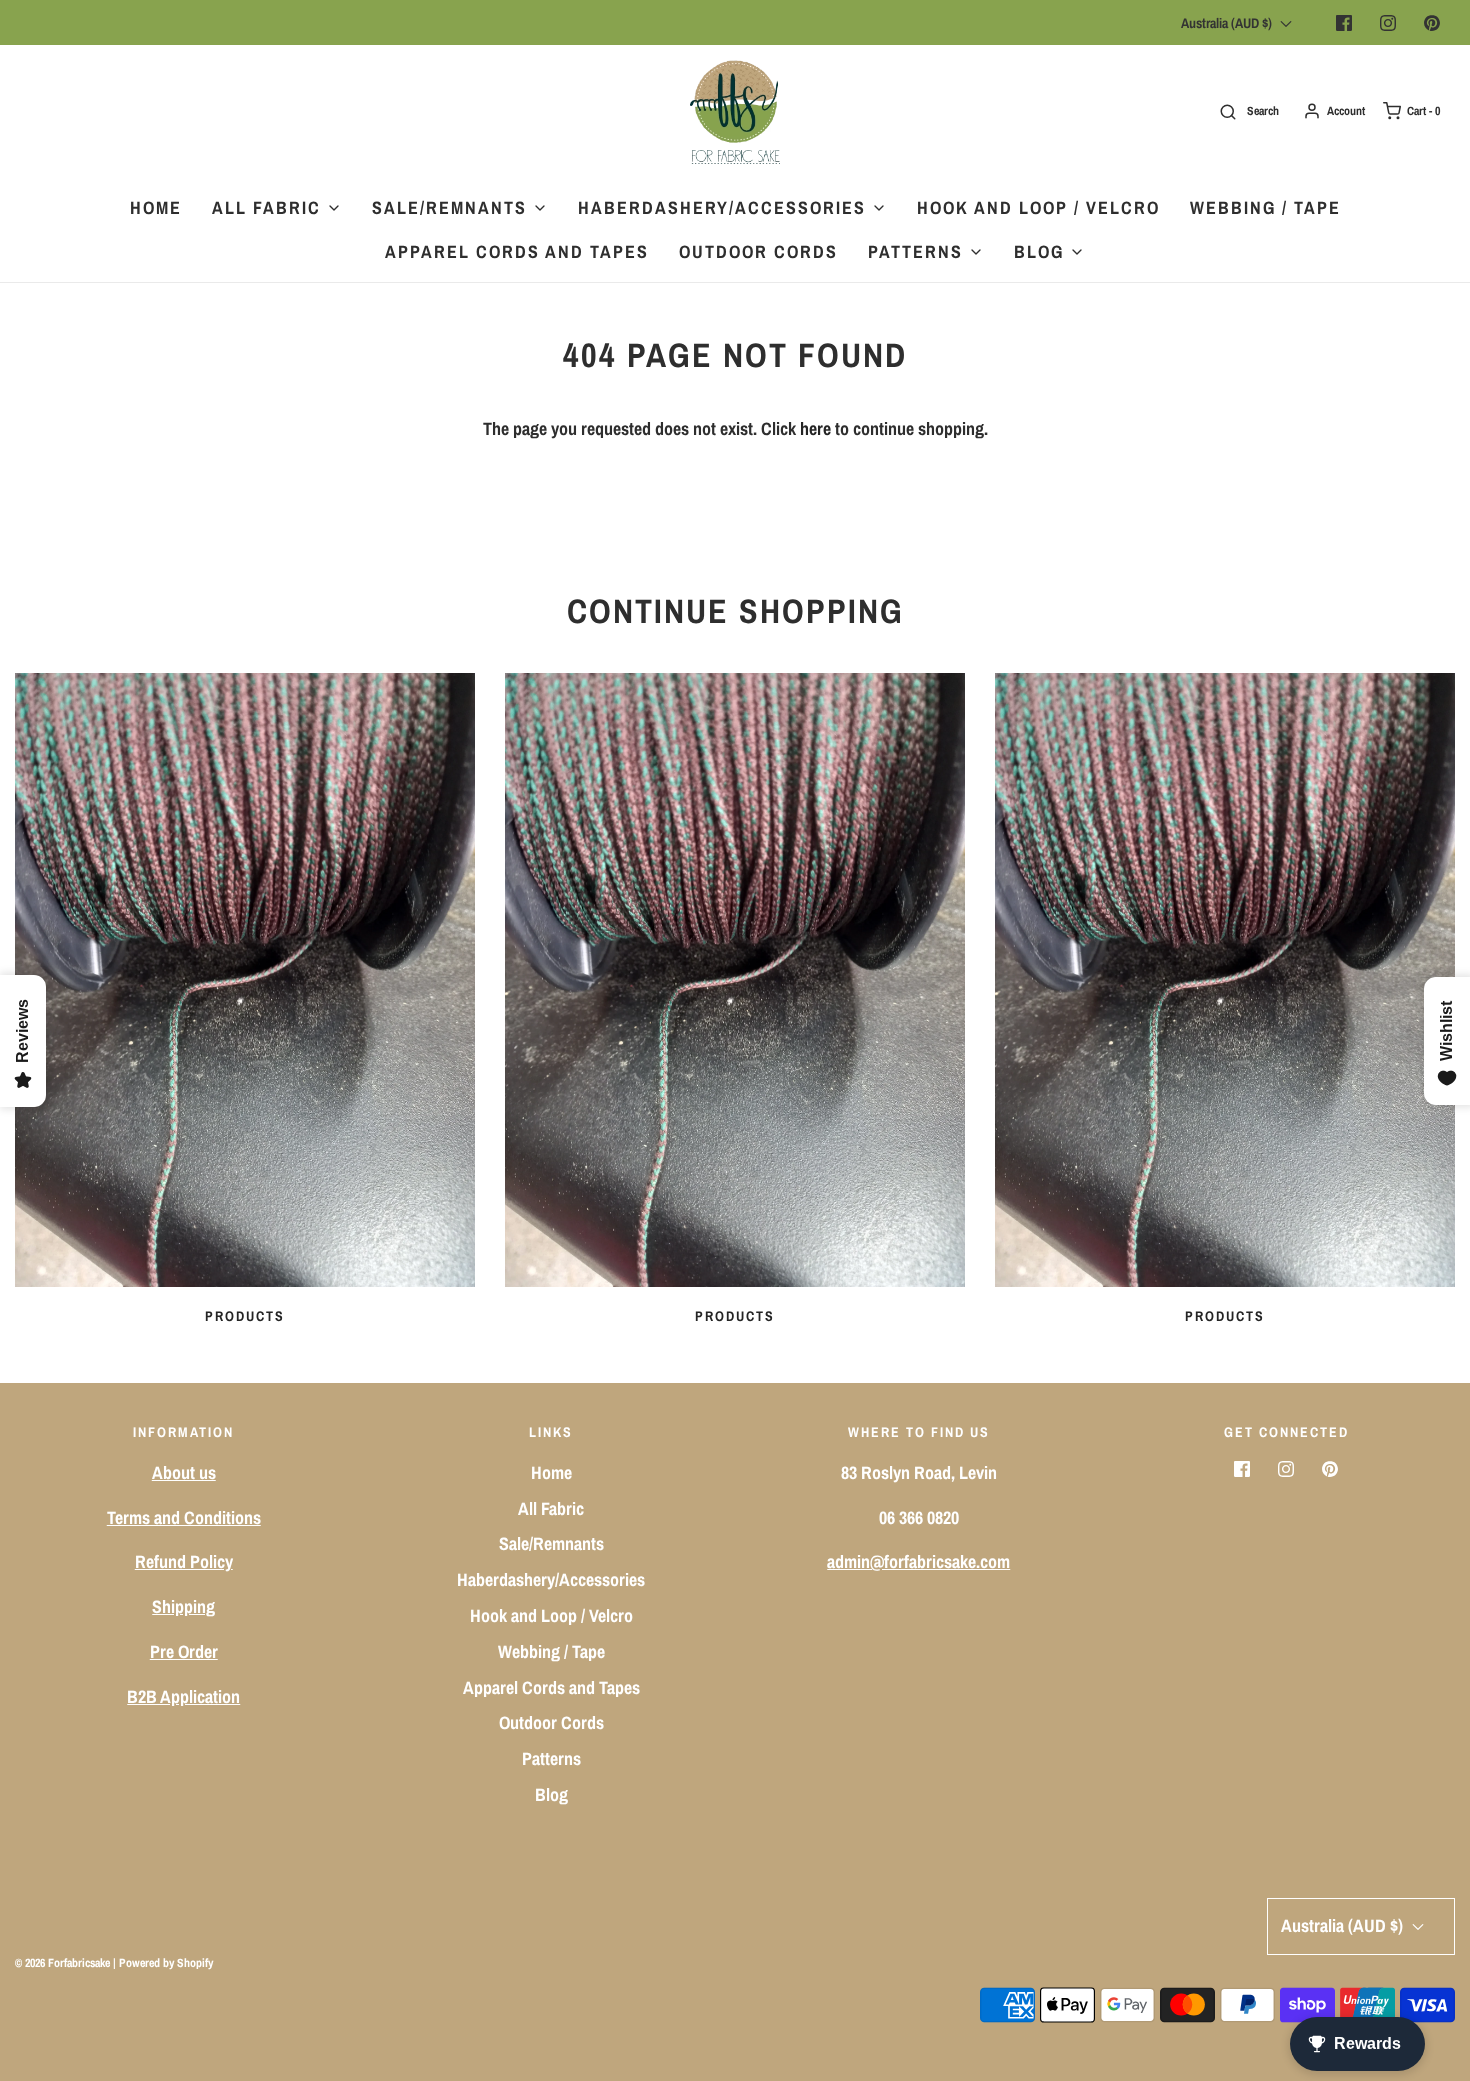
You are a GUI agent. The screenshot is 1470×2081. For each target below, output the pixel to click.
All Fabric (551, 1508)
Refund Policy (184, 1561)
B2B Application (183, 1696)
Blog (551, 1794)
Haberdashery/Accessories (551, 1579)
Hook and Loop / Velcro (1038, 207)
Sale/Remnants (551, 1543)
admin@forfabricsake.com (918, 1561)
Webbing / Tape (1265, 207)
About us (184, 1472)
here (815, 428)
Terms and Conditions (184, 1517)
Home (156, 207)
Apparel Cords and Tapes (517, 251)
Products (245, 1316)
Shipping (183, 1606)
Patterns (551, 1758)
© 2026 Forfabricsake (62, 1963)
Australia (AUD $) (1228, 23)
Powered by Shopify (166, 1963)
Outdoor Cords (758, 251)
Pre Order (184, 1651)
